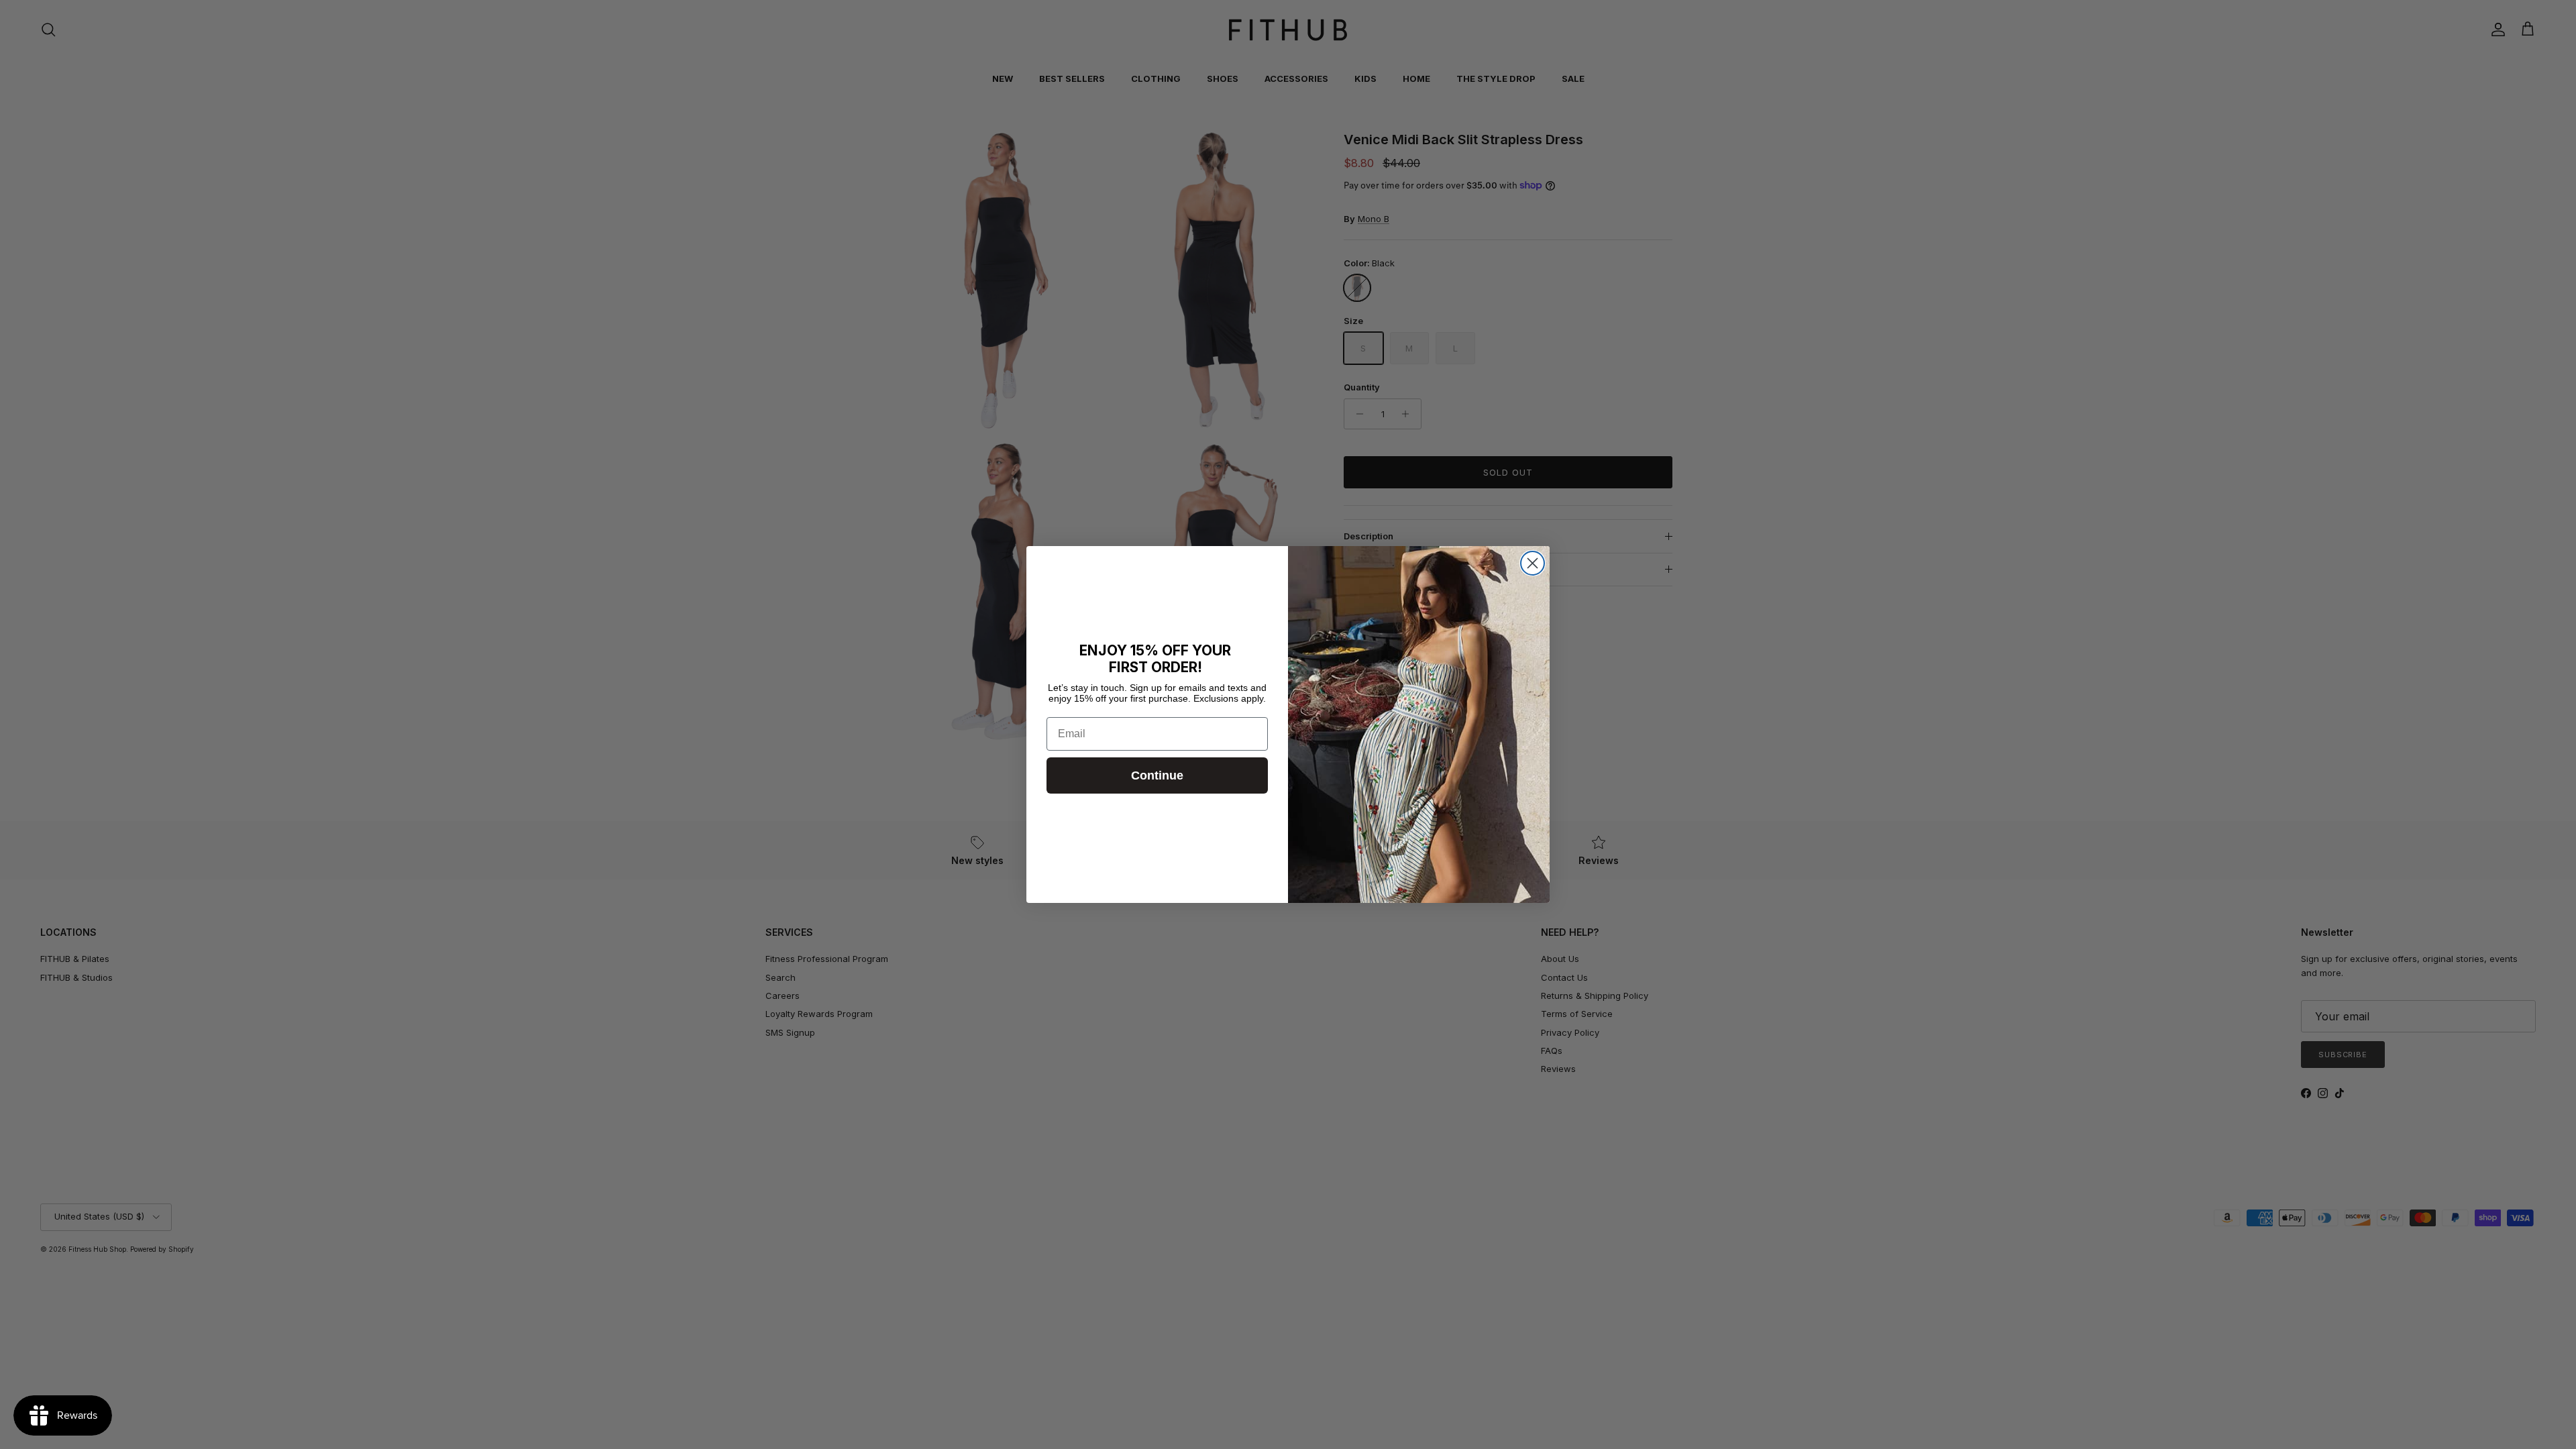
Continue (1157, 775)
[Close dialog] (1533, 563)
